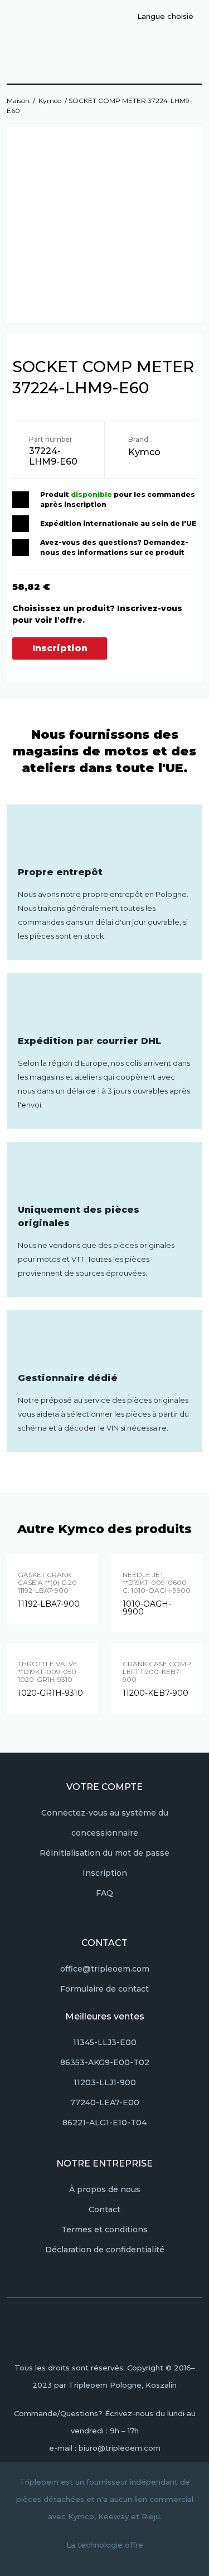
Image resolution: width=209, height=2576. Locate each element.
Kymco (50, 101)
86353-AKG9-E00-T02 (105, 2062)
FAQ (104, 1893)
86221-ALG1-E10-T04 (104, 2123)
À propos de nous (105, 2189)
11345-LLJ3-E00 (105, 2042)
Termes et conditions (104, 2229)
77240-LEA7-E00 (105, 2102)
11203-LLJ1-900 (105, 2082)
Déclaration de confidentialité (105, 2250)
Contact (104, 2209)
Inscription (60, 648)
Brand (138, 439)
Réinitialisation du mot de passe (104, 1853)
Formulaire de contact (104, 1989)
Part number (51, 439)
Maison (18, 101)
